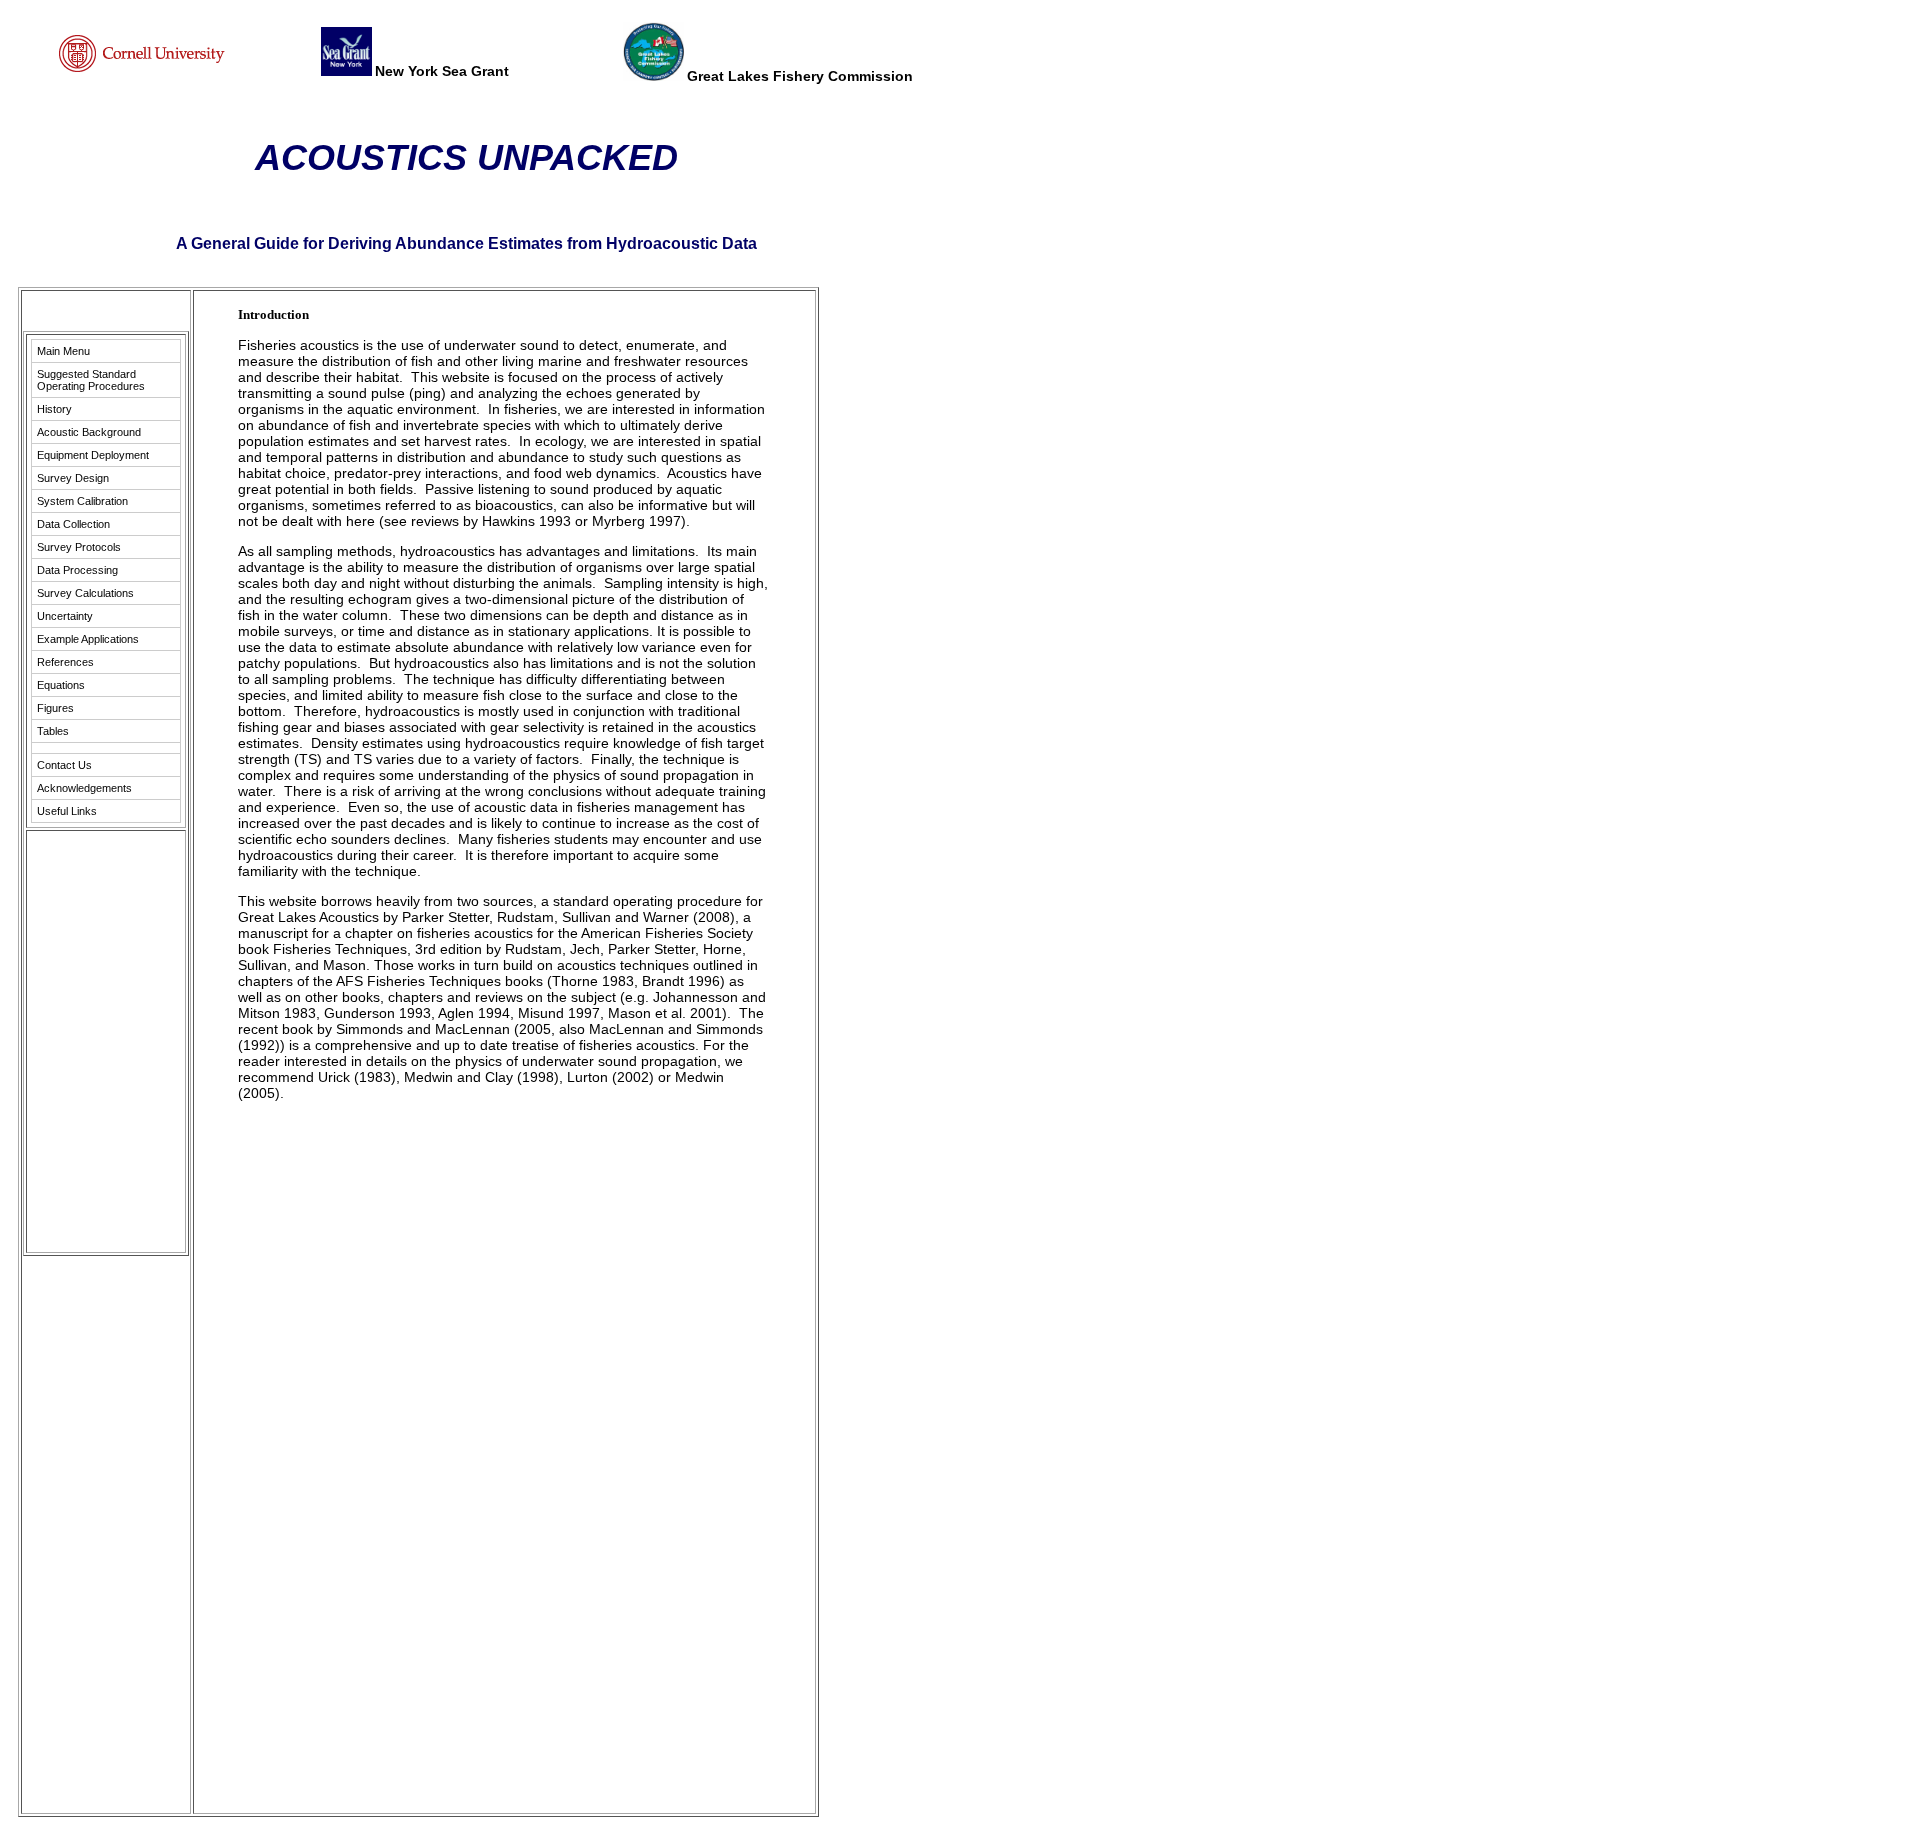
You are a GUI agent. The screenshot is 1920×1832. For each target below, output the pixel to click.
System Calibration (82, 501)
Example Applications (88, 639)
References (65, 662)
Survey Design (73, 478)
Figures (55, 708)
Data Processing (77, 570)
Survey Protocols (79, 547)
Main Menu (63, 351)
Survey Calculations (85, 593)
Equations (61, 685)
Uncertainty (65, 616)
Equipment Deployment (93, 455)
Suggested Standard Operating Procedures (91, 380)
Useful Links (67, 811)
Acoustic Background (89, 432)
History (54, 409)
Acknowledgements (84, 788)
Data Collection (73, 524)
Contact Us (64, 765)
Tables (53, 731)
